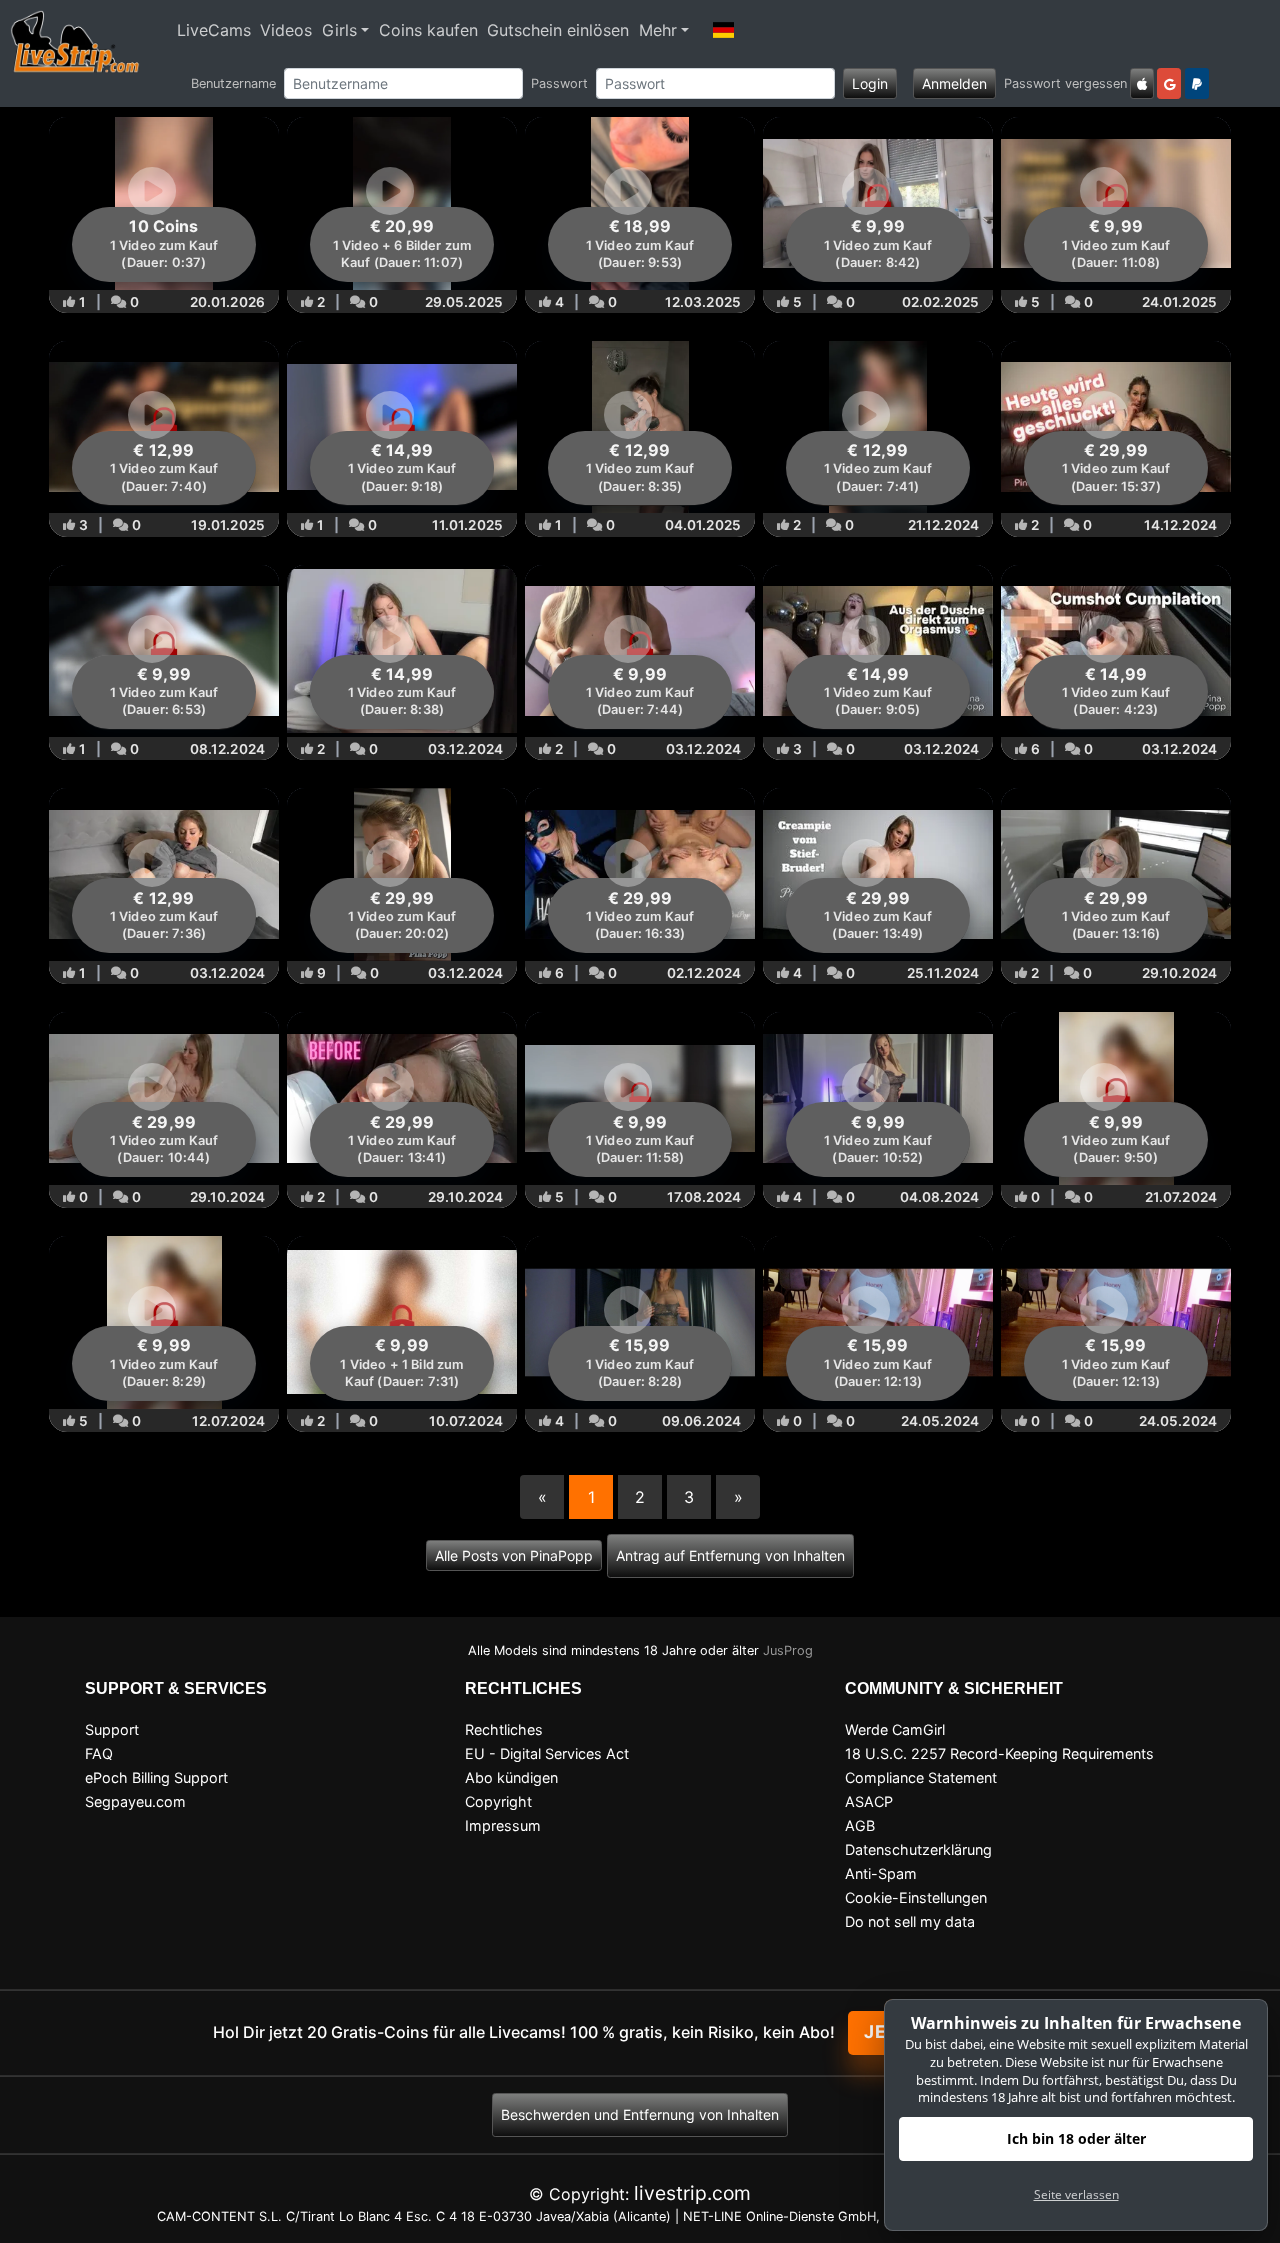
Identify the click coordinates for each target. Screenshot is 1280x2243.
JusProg (788, 1650)
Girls (339, 30)
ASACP (869, 1801)
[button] (724, 30)
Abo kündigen (511, 1777)
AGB (860, 1825)
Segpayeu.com (135, 1801)
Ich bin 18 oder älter (1076, 2138)
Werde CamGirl (895, 1729)
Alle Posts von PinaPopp (514, 1555)
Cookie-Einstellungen (916, 1897)
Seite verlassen (1076, 2194)
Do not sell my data (910, 1921)
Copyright (498, 1801)
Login (870, 83)
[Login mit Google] (1169, 83)
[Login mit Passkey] (1142, 83)
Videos (286, 30)
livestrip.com (692, 2193)
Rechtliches (504, 1729)
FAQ (99, 1753)
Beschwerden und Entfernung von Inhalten (640, 2114)
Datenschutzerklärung (918, 1849)
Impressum (503, 1825)
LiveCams (214, 30)
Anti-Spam (881, 1873)
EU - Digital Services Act (547, 1753)
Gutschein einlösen (558, 30)
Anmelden (954, 83)
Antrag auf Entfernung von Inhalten (730, 1555)
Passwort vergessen (1065, 83)
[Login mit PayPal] (1197, 83)
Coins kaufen (428, 30)
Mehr (658, 30)
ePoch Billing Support (156, 1777)
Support (112, 1729)
